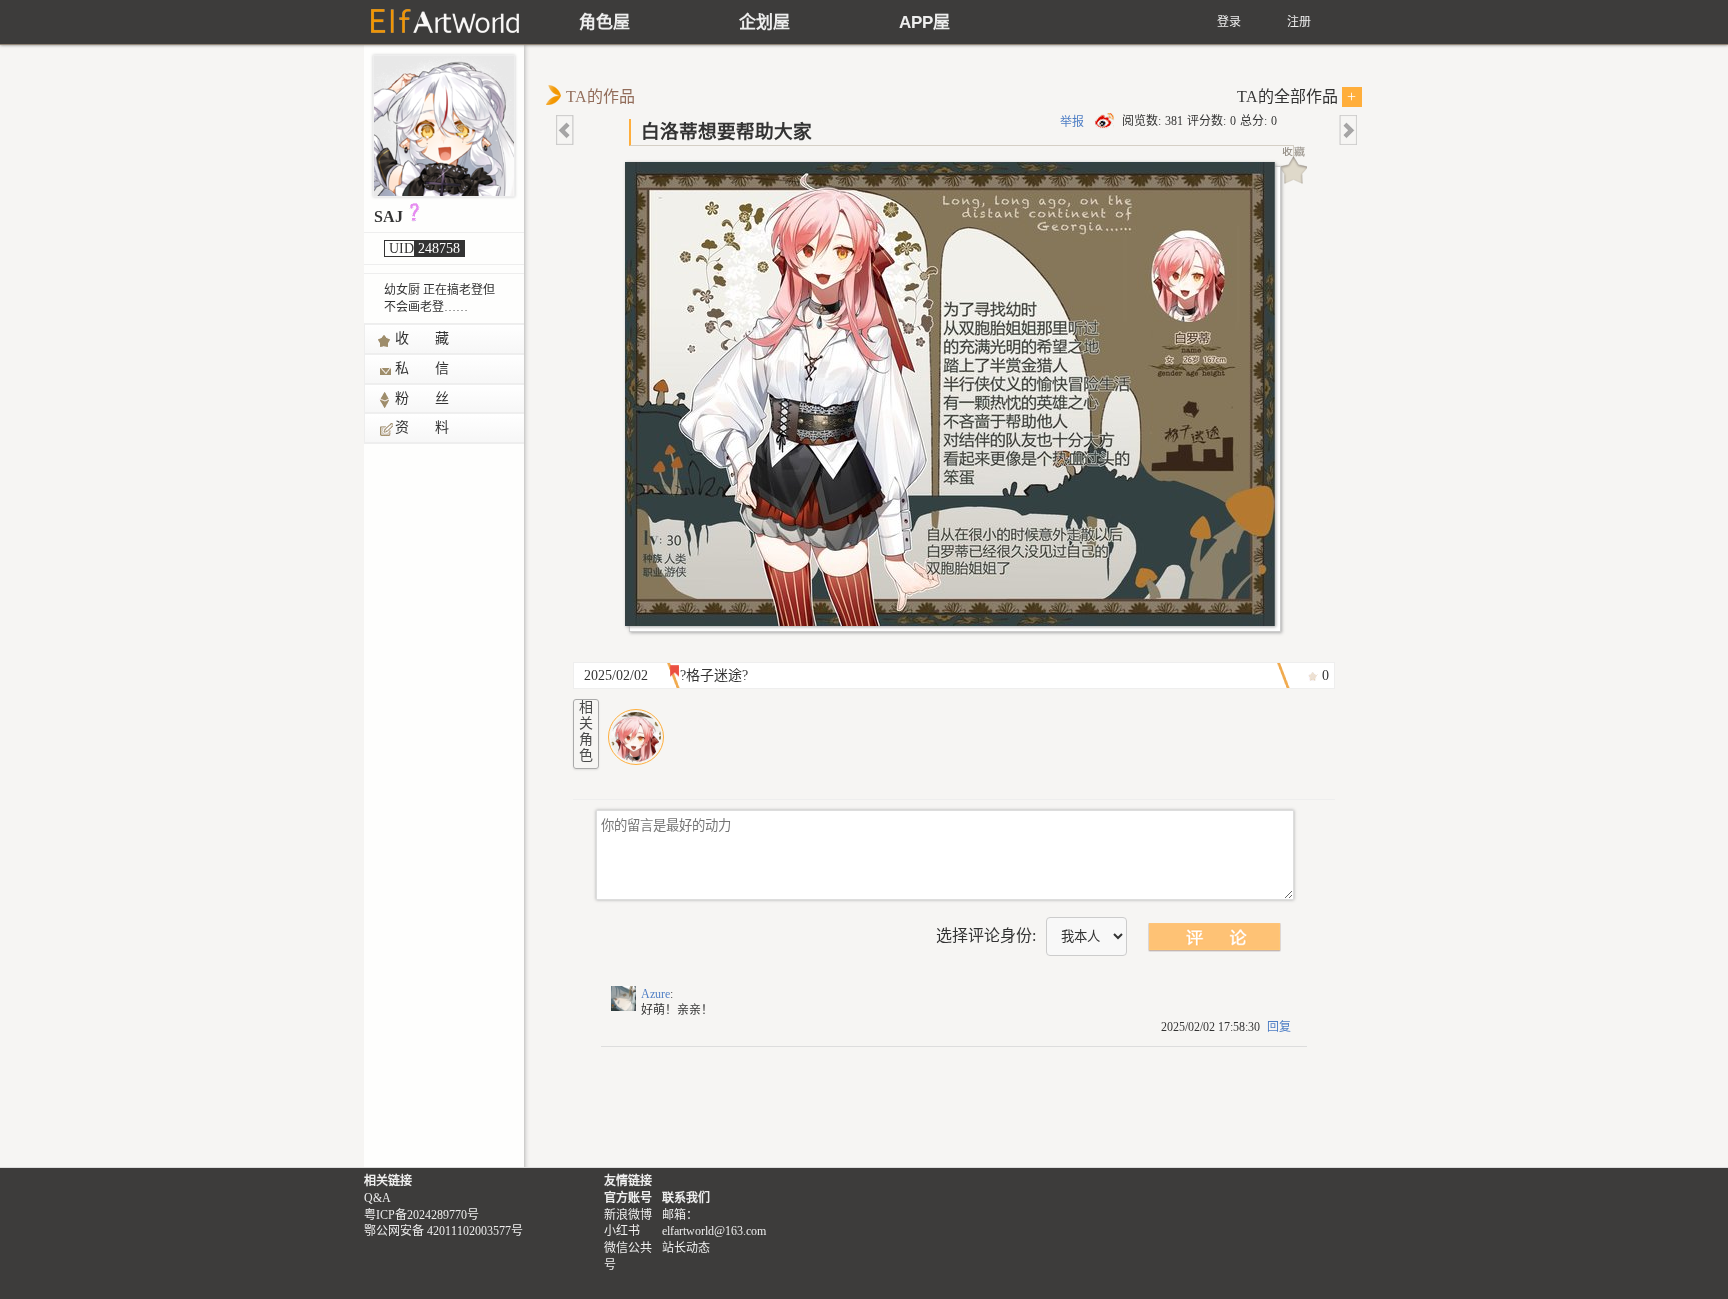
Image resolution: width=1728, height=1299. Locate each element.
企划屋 (764, 22)
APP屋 (924, 22)
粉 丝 (423, 398)
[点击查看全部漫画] (955, 399)
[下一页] (1347, 130)
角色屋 (604, 22)
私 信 (423, 368)
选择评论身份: (986, 935)
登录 (1229, 22)
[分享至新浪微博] (1106, 121)
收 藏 (423, 338)
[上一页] (566, 130)
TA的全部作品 (1297, 96)
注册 (1299, 22)
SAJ (388, 216)
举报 (1072, 122)
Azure (655, 994)
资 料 (423, 427)
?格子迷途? (714, 675)
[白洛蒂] (636, 737)
